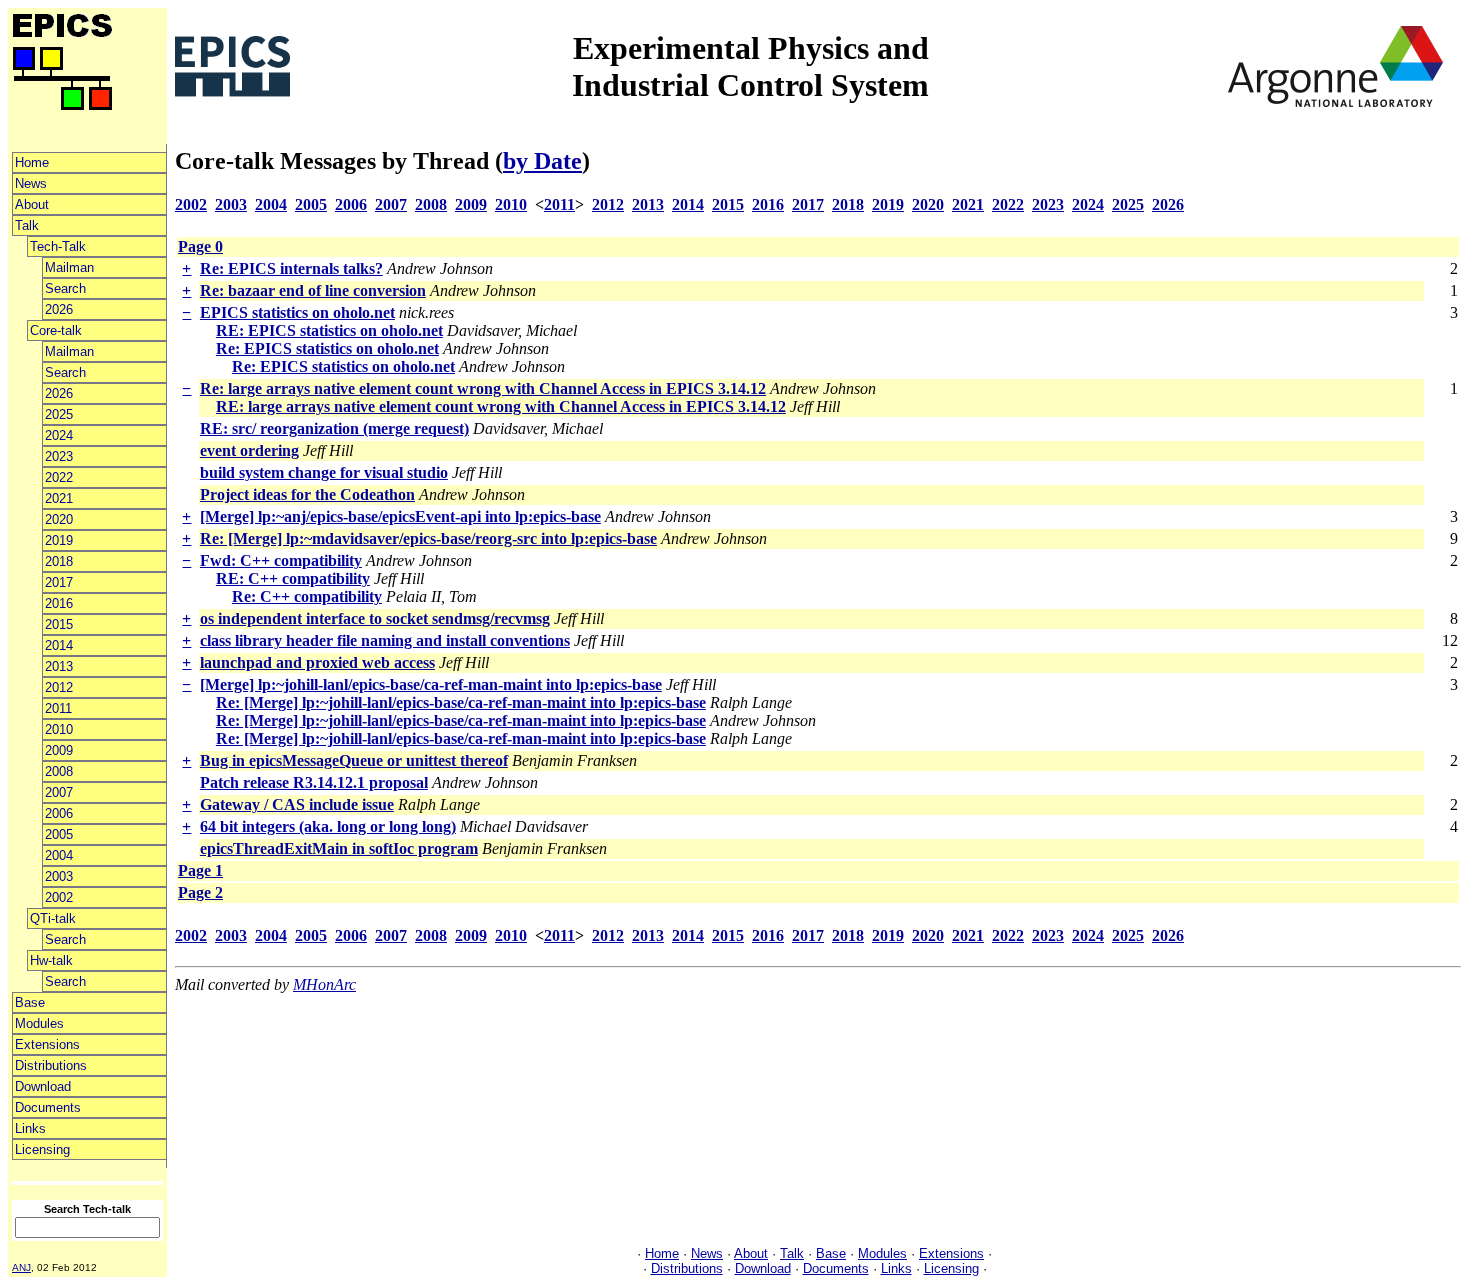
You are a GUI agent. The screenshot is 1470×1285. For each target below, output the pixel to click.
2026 (59, 309)
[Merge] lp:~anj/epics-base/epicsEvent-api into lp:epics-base (400, 516)
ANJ (21, 1267)
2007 (59, 792)
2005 (59, 834)
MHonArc (324, 984)
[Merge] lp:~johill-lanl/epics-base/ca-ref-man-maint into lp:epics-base (431, 684)
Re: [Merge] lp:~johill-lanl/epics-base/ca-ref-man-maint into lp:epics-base (461, 702)
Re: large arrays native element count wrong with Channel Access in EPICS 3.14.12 (483, 388)
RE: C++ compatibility (293, 578)
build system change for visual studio (324, 472)
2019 (59, 540)
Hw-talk (51, 960)
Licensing (42, 1149)
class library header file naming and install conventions (385, 640)
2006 (59, 813)
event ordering (249, 450)
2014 (59, 645)
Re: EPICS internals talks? (291, 268)
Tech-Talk (58, 246)
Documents (48, 1107)
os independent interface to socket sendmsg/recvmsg (375, 618)
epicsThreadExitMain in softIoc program (339, 848)
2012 (59, 687)
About (32, 204)
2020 (59, 519)
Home (32, 162)
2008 (59, 771)
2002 (59, 897)
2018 (59, 561)
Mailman (69, 267)
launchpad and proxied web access (317, 662)
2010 (59, 729)
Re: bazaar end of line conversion (313, 290)
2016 (59, 603)
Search (65, 288)
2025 (59, 414)
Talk (27, 225)
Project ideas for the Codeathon (307, 494)
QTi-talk (53, 918)
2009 (59, 750)
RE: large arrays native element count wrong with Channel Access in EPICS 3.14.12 (501, 406)
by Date (542, 161)
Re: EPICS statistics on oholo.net (327, 348)
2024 (59, 435)
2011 (58, 708)
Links (30, 1128)
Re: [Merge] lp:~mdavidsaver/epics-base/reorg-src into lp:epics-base (428, 538)
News (31, 183)
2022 (59, 477)
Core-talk (56, 330)
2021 (59, 498)
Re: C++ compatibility (307, 596)
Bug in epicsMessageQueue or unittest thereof (354, 760)
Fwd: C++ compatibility (281, 560)
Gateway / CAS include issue (297, 804)
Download (43, 1086)
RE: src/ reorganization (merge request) (334, 428)
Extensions (47, 1044)
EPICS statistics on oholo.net (297, 312)
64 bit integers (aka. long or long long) (328, 826)
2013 (59, 666)
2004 (59, 855)
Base (30, 1002)
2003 (59, 876)
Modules (39, 1023)
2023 (59, 456)
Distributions (51, 1065)
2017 (59, 582)
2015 (59, 624)
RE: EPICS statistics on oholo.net (329, 330)
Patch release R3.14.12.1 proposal (314, 782)
